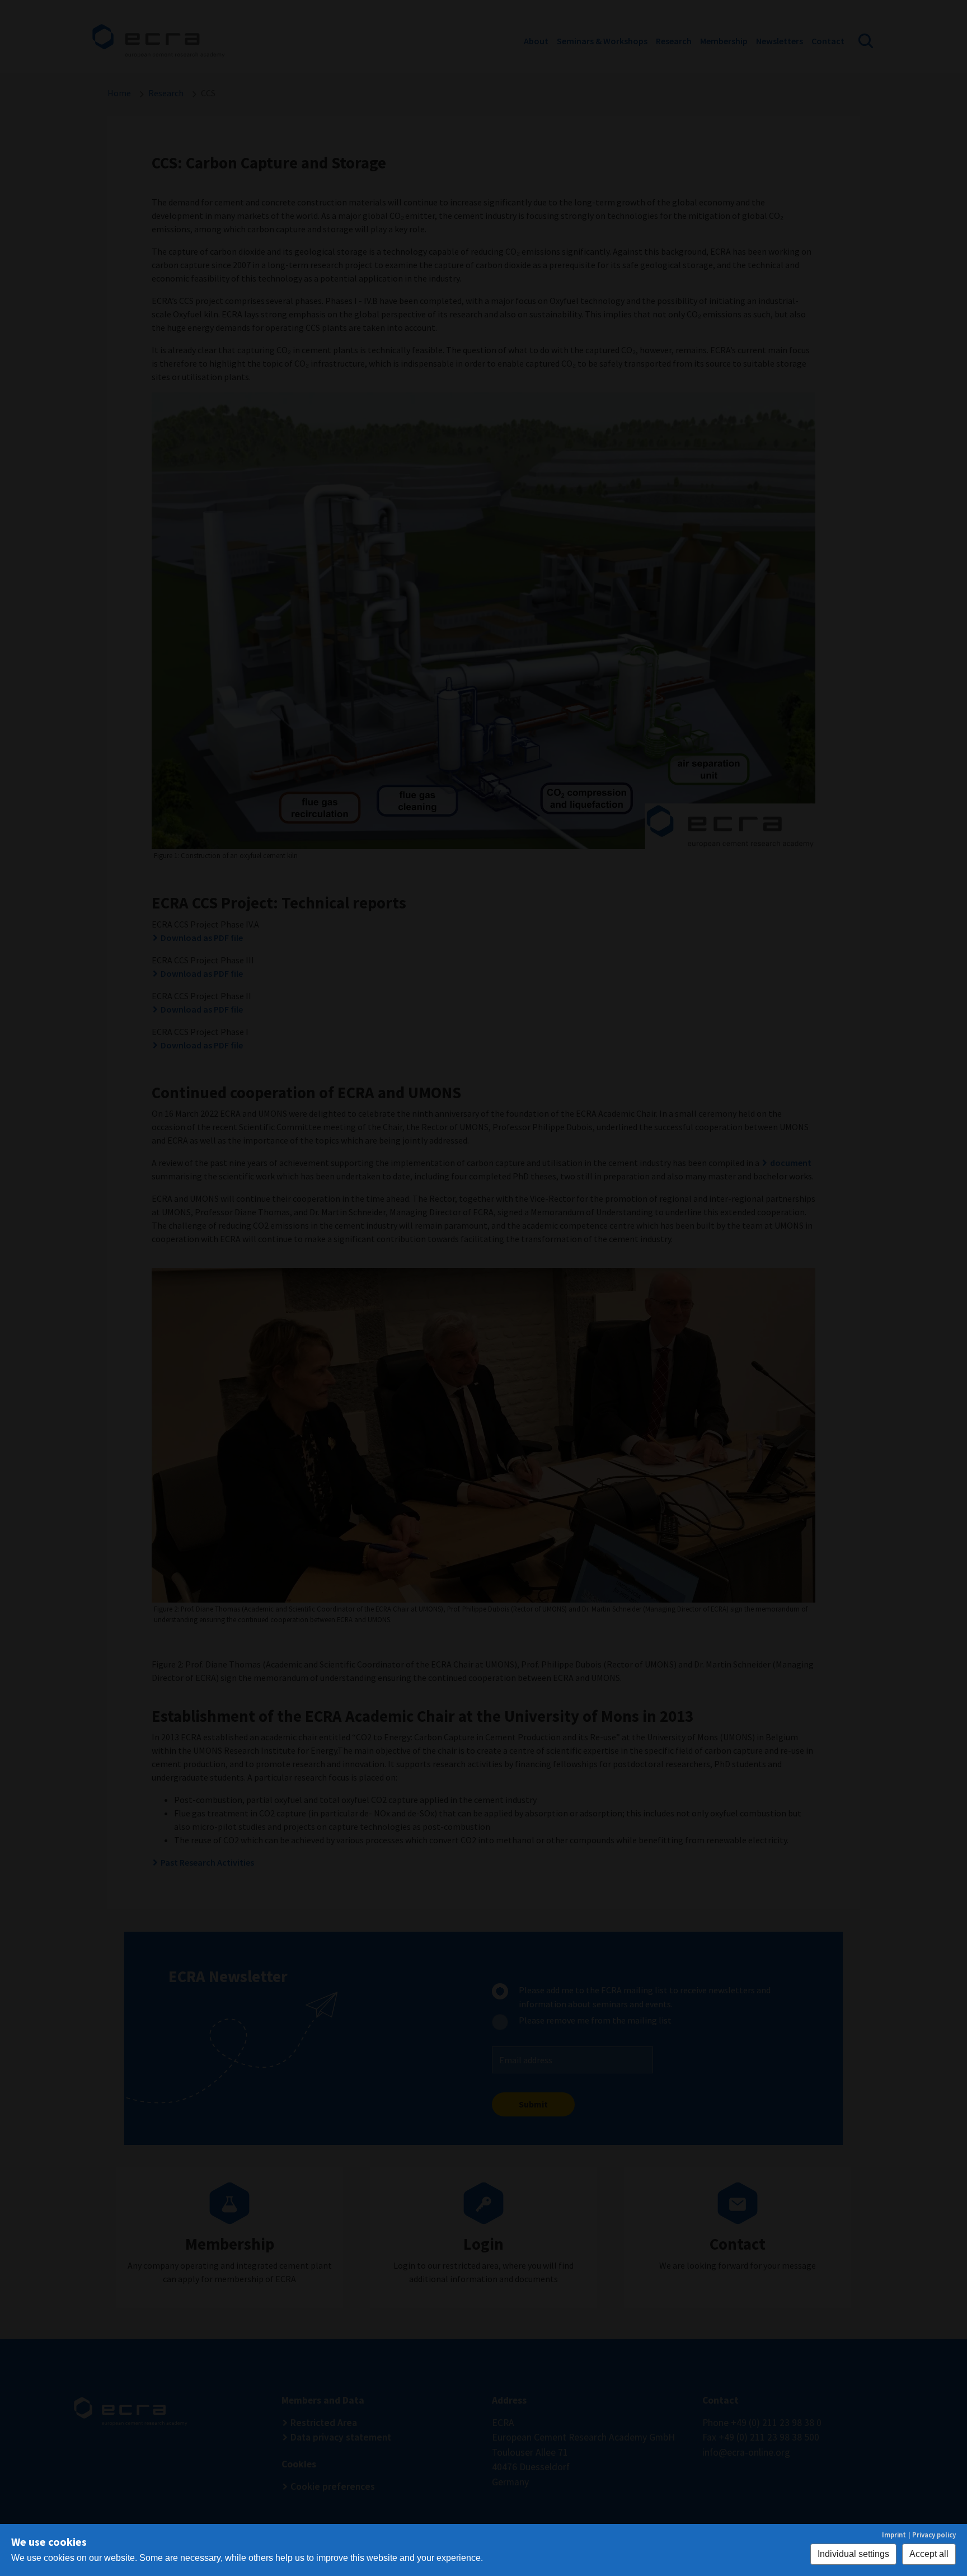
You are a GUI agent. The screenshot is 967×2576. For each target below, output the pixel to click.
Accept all (929, 2554)
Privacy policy (934, 2535)
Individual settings (853, 2554)
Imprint (894, 2535)
